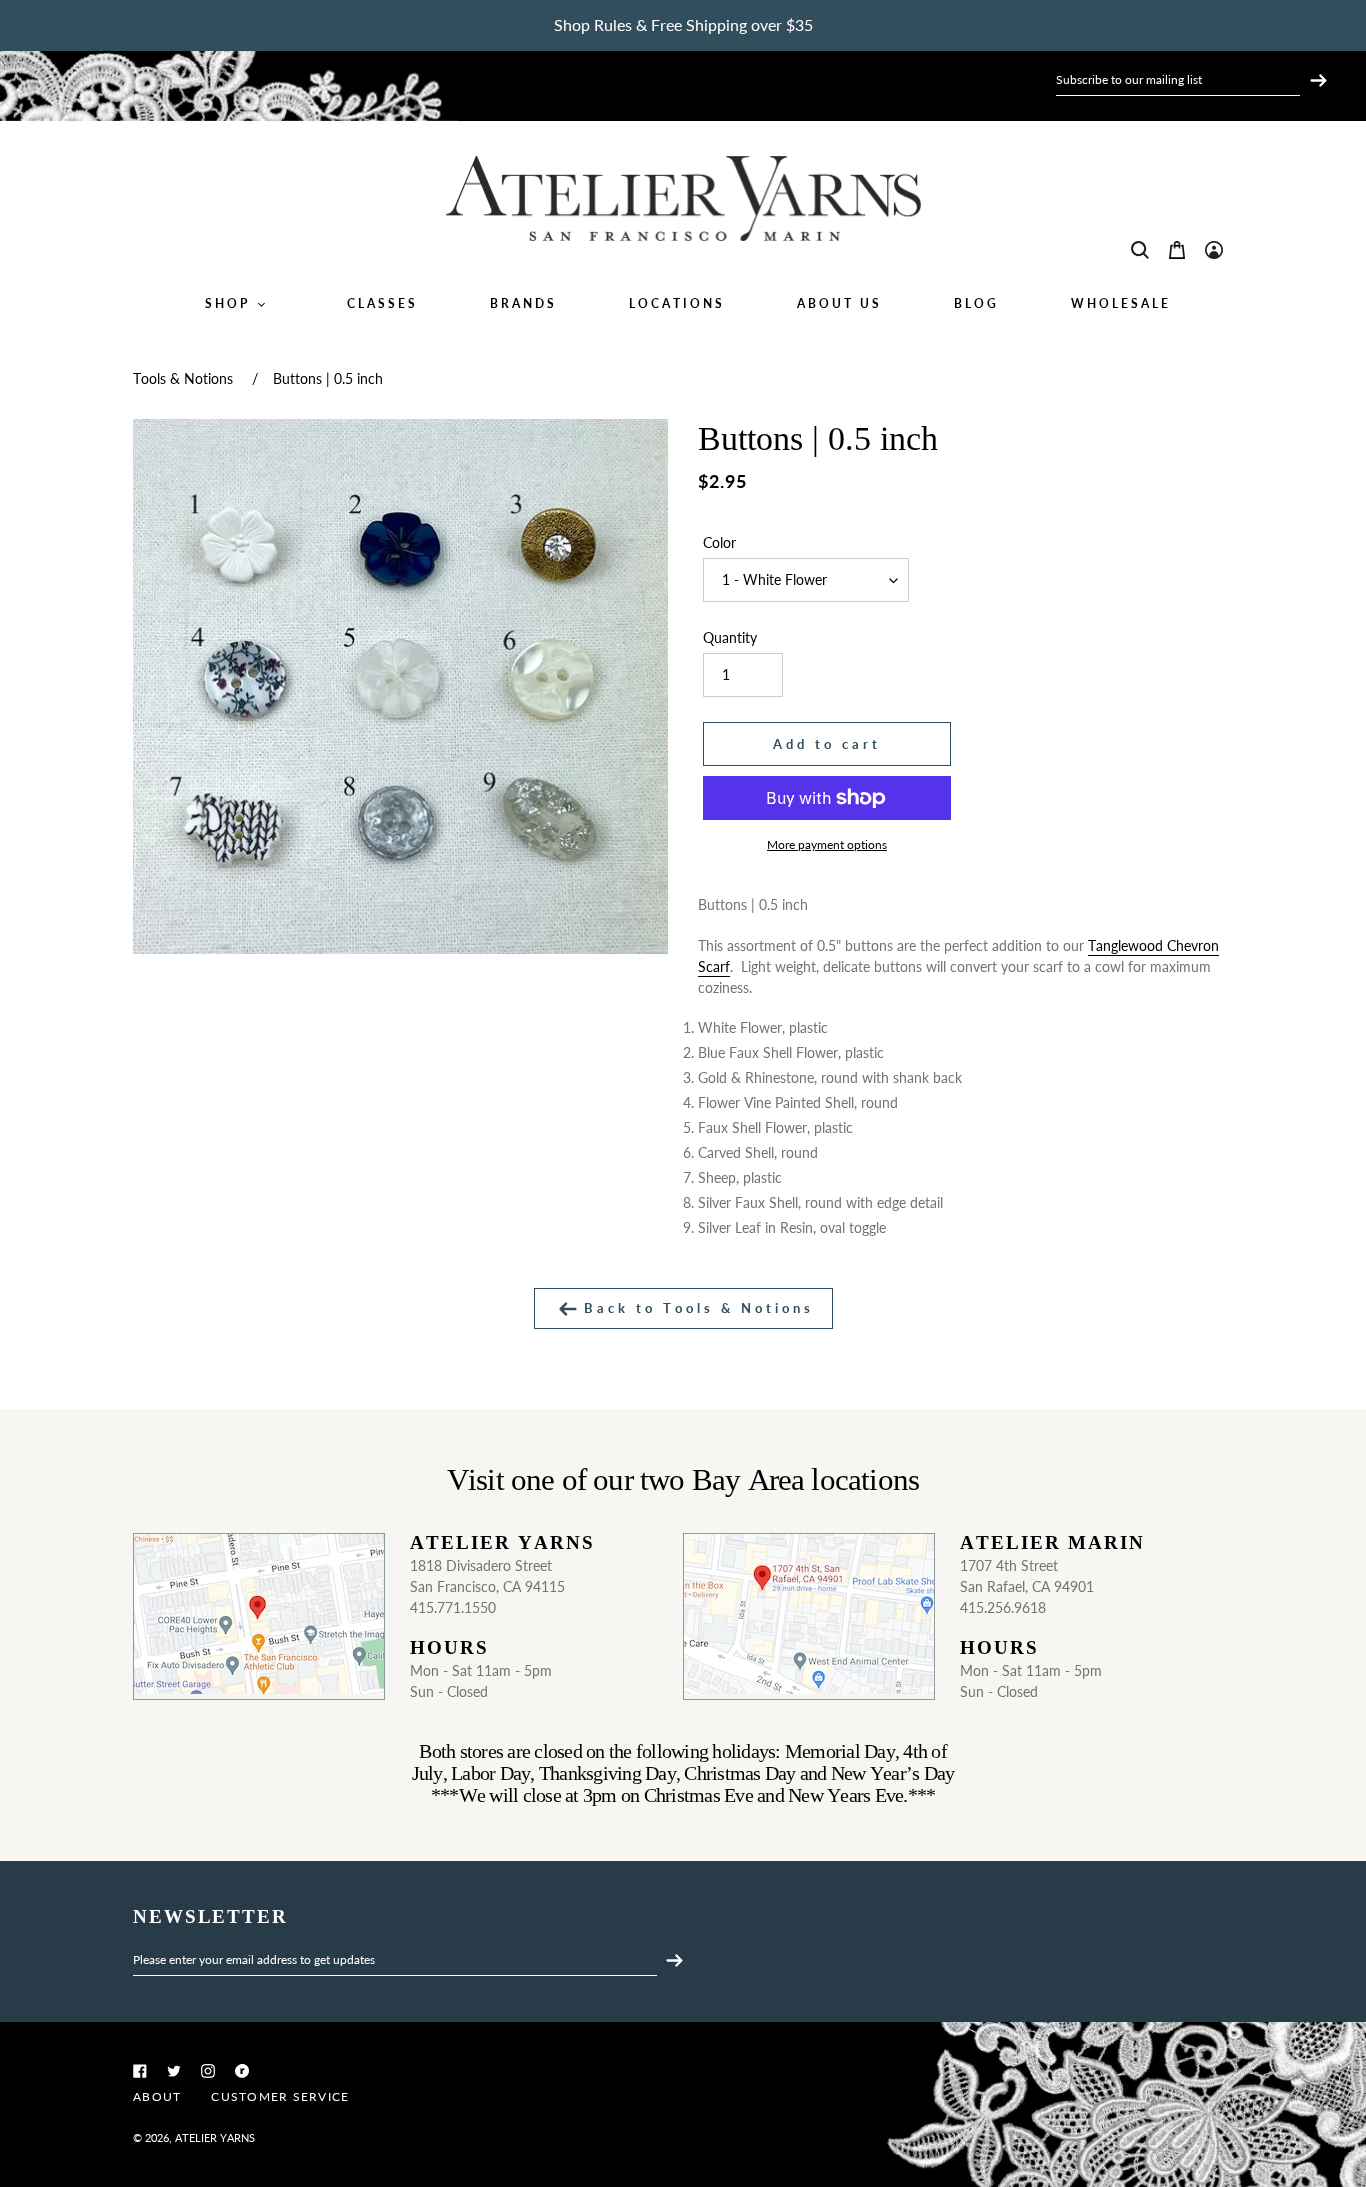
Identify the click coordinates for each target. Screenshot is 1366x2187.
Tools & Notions (183, 378)
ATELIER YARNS (215, 2137)
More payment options (827, 844)
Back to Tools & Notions (695, 1308)
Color (719, 542)
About (157, 2096)
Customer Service (280, 2096)
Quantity (730, 637)
